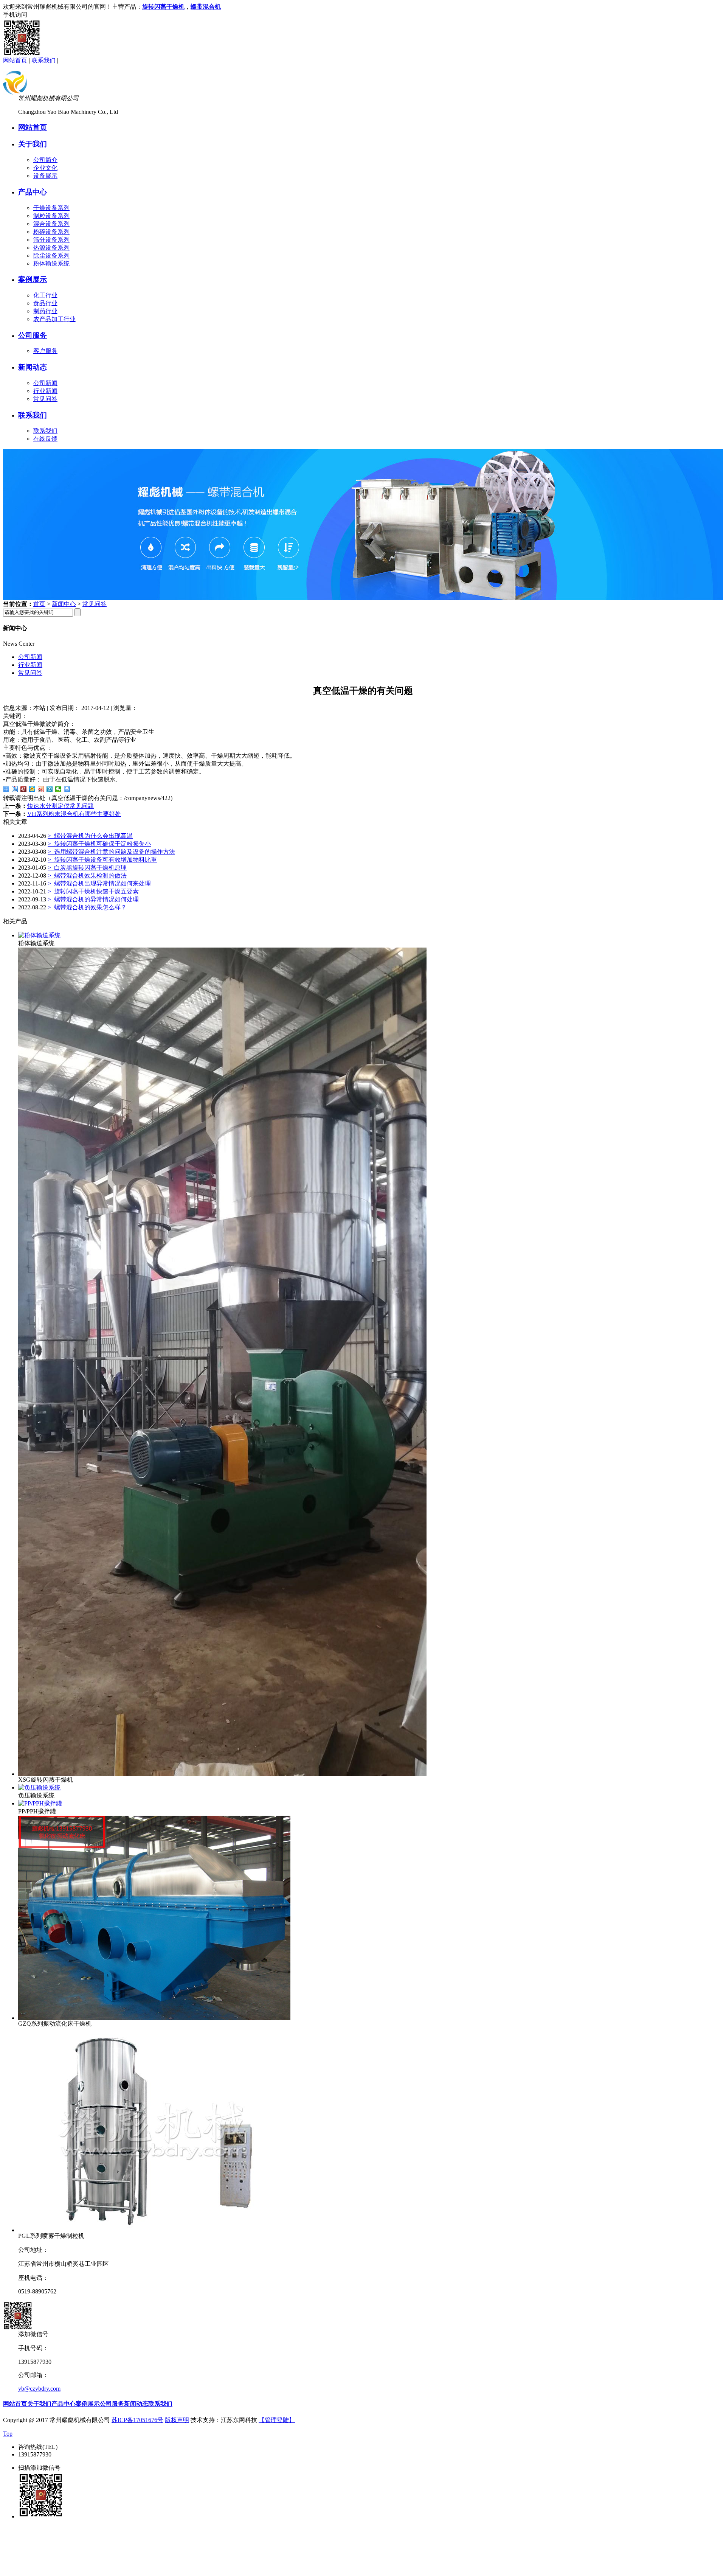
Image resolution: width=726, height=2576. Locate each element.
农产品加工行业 (54, 319)
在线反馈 (45, 439)
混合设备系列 (51, 224)
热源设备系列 (51, 248)
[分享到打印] (67, 789)
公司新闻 (45, 383)
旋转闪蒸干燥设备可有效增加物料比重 (102, 860)
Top (8, 2434)
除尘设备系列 (51, 256)
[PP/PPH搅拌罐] (40, 1803)
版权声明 (177, 2420)
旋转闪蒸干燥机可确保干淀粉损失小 (99, 844)
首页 (39, 604)
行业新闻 (45, 391)
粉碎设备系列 (51, 232)
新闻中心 (64, 604)
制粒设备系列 (51, 216)
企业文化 (45, 168)
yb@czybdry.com (39, 2389)
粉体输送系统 (51, 263)
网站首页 (15, 60)
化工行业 (45, 295)
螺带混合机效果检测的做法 (87, 875)
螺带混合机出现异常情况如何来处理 (99, 883)
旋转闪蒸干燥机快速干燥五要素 (93, 891)
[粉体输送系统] (39, 935)
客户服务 (45, 351)
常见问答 (45, 399)
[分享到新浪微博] (41, 789)
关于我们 (33, 144)
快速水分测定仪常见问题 (60, 806)
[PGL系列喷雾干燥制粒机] (154, 2230)
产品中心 (33, 192)
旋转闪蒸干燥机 (163, 7)
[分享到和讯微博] (24, 789)
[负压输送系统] (39, 1788)
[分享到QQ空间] (32, 789)
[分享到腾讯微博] (50, 789)
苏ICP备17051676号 (137, 2420)
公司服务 (33, 335)
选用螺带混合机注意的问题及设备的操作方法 (111, 852)
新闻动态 (33, 367)
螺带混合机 (206, 7)
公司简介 (45, 160)
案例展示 (33, 279)
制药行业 (45, 311)
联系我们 (43, 60)
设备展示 (45, 176)
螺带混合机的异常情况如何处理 (93, 899)
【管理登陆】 (277, 2420)
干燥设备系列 (51, 208)
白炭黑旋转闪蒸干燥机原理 (87, 868)
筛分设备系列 (51, 240)
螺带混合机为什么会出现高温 (90, 836)
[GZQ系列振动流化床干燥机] (154, 2018)
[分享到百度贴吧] (15, 789)
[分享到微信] (58, 789)
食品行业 (45, 303)
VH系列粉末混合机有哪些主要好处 (74, 814)
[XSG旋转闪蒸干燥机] (222, 1774)
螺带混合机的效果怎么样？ (87, 907)
